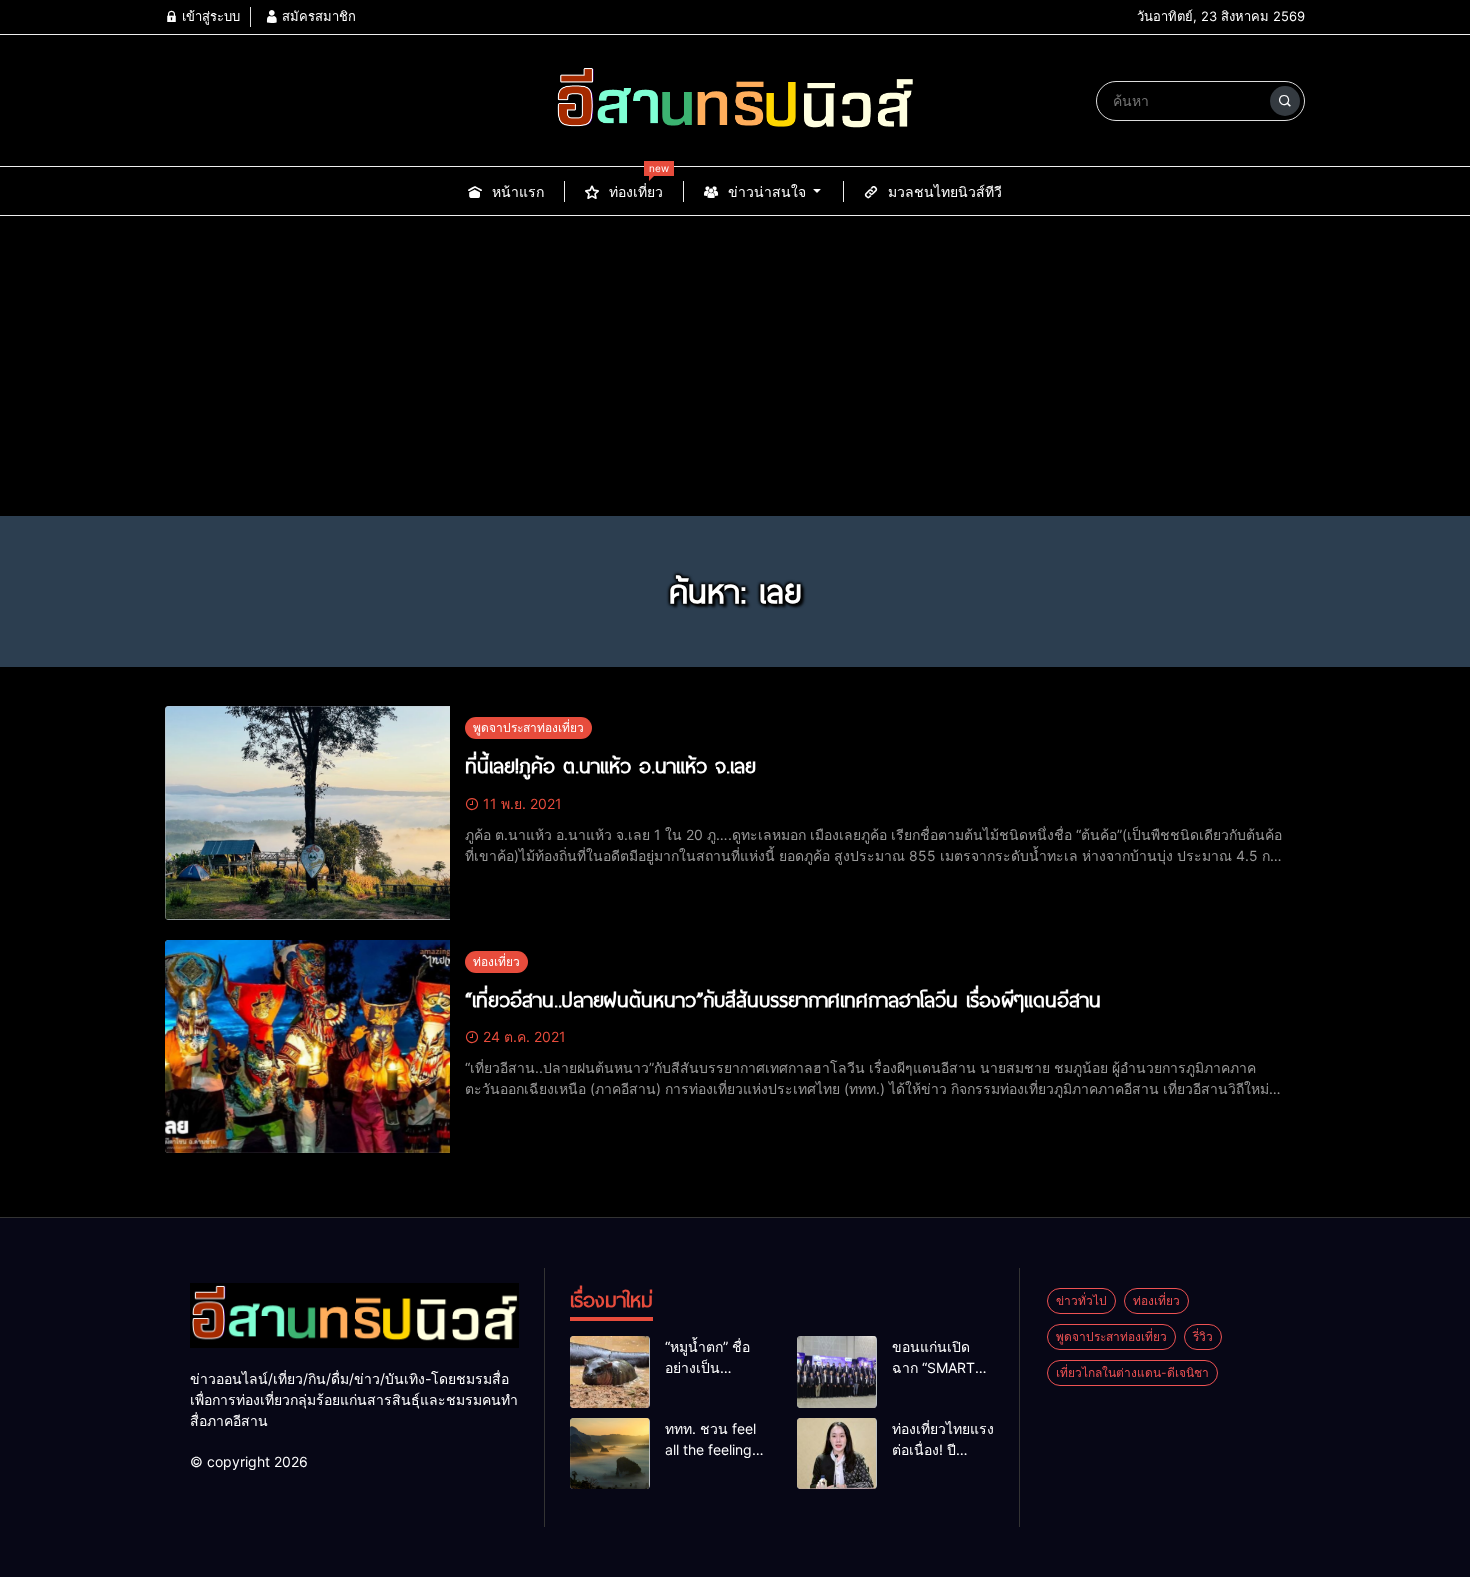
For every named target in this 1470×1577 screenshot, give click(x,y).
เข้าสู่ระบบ (209, 16)
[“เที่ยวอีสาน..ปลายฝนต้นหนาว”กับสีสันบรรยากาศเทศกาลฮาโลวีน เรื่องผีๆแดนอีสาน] (307, 1047)
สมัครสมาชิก (317, 16)
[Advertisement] (735, 366)
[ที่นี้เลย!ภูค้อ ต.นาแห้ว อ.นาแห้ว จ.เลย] (307, 813)
